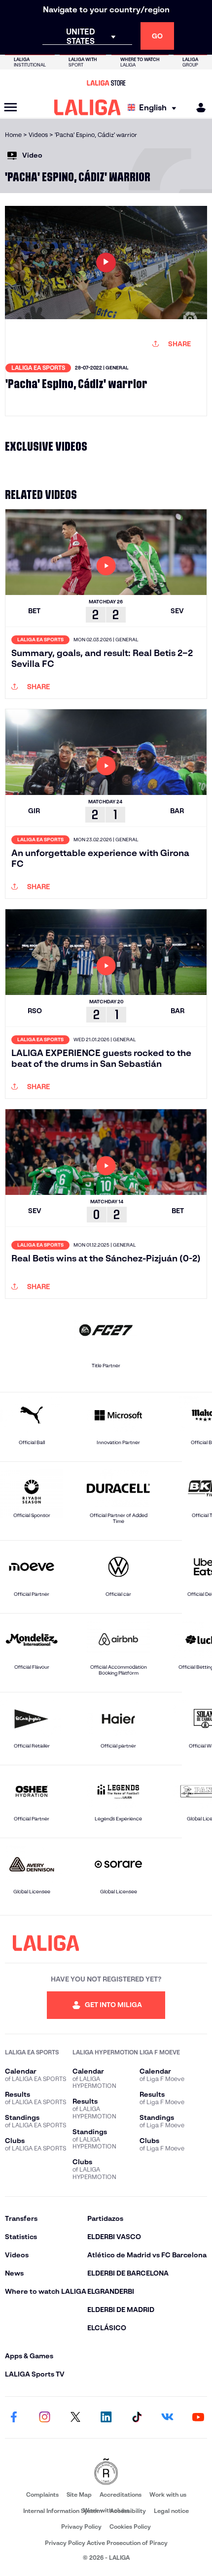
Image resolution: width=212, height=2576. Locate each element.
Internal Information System (63, 2511)
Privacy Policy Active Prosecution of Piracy (106, 2543)
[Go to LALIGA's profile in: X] (75, 2417)
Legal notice (171, 2511)
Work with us (168, 2494)
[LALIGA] (88, 107)
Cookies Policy (130, 2526)
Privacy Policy (81, 2526)
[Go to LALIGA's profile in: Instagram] (44, 2417)
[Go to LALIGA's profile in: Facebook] (14, 2417)
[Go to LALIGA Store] (106, 83)
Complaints (42, 2494)
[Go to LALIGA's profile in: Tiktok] (137, 2417)
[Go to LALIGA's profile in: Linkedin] (106, 2417)
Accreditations (121, 2494)
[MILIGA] (198, 108)
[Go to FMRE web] (106, 2472)
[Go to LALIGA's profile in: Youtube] (198, 2417)
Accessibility (128, 2511)
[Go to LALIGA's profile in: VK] (168, 2417)
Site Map (79, 2494)
